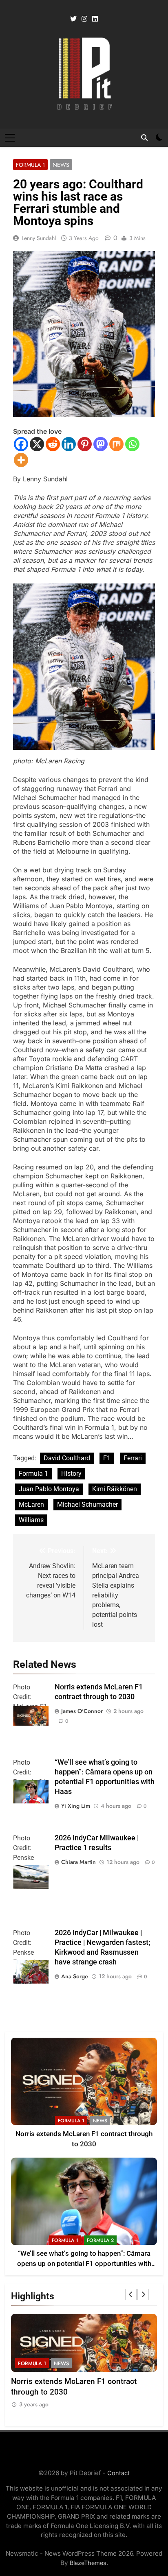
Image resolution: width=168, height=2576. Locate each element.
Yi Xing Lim (76, 1806)
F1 (107, 1458)
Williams (31, 1520)
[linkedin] (95, 19)
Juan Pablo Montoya (49, 1489)
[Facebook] (21, 444)
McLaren (31, 1504)
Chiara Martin (78, 1862)
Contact (118, 2473)
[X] (37, 444)
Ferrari (133, 1458)
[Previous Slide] (131, 2294)
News (61, 165)
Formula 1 (30, 165)
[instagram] (84, 19)
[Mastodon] (101, 444)
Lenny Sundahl (39, 238)
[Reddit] (53, 444)
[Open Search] (144, 138)
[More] (21, 460)
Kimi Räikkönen (115, 1489)
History (71, 1474)
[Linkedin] (69, 444)
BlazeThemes (88, 2563)
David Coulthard (67, 1458)
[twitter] (73, 19)
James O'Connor (82, 1711)
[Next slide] (143, 2294)
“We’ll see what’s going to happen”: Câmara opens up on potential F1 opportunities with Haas (84, 2264)
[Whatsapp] (132, 444)
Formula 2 (100, 2240)
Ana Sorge (75, 1976)
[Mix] (116, 444)
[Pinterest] (85, 444)
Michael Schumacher (87, 1504)
